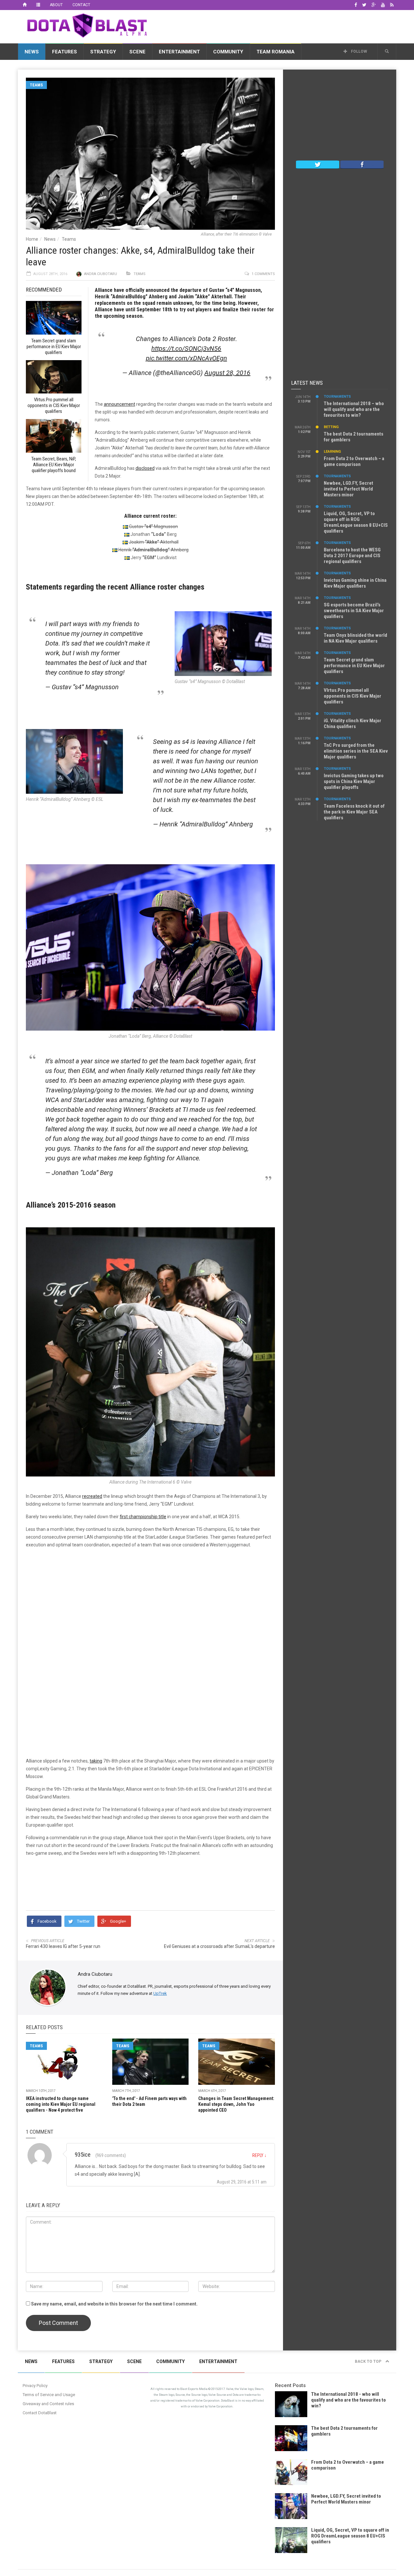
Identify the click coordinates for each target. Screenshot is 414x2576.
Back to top (369, 2361)
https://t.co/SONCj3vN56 (186, 348)
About (56, 5)
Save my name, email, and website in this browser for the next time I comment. (114, 2304)
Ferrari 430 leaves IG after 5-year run (63, 1946)
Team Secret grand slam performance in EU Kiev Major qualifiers (354, 666)
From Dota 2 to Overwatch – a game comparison (354, 461)
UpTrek (160, 1993)
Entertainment (179, 52)
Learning (332, 452)
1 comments (263, 274)
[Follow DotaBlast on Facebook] (362, 164)
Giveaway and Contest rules (48, 2404)
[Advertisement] (278, 26)
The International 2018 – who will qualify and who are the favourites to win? (354, 409)
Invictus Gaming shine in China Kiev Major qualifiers (355, 583)
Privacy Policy (35, 2386)
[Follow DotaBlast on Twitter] (318, 164)
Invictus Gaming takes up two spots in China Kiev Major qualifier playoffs (354, 781)
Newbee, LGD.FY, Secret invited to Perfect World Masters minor (349, 489)
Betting (331, 427)
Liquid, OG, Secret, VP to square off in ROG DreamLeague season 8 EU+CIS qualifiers (356, 522)
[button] (387, 51)
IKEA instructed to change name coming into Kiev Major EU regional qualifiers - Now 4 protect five (61, 2104)
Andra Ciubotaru (101, 274)
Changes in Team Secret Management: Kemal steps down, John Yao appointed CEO (236, 2104)
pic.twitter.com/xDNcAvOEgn (186, 358)
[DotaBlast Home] (25, 5)
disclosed (145, 468)
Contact (81, 5)
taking (96, 1761)
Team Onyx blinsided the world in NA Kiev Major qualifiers (355, 638)
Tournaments (337, 397)
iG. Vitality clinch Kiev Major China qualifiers (353, 724)
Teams (36, 85)
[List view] (38, 5)
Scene (137, 52)
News (32, 52)
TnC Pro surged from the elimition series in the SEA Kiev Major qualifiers (356, 751)
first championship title (143, 1517)
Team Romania (276, 52)
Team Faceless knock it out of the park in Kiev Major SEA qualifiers (354, 812)
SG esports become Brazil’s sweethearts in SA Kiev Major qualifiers (354, 611)
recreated (92, 1496)
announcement (120, 404)
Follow (359, 51)
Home (32, 239)
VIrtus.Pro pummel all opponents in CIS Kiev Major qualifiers (353, 696)
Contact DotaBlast (40, 2413)
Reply (259, 2155)
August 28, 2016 (227, 373)
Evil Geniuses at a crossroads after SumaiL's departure (219, 1946)
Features (65, 52)
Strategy (103, 52)
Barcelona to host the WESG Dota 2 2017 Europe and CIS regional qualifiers (352, 556)
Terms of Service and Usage (49, 2395)
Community (228, 52)
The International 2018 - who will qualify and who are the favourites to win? (349, 2400)
